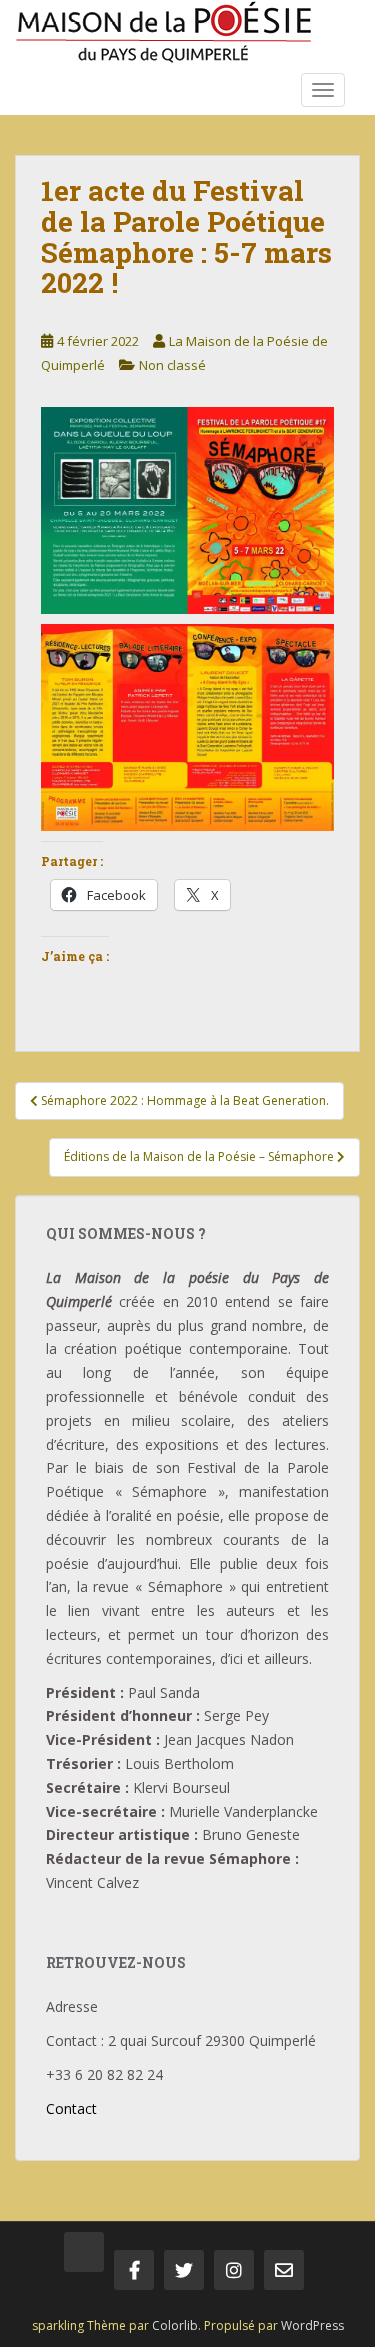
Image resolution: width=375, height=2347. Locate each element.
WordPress (312, 2325)
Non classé (172, 365)
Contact (71, 2108)
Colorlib (175, 2325)
